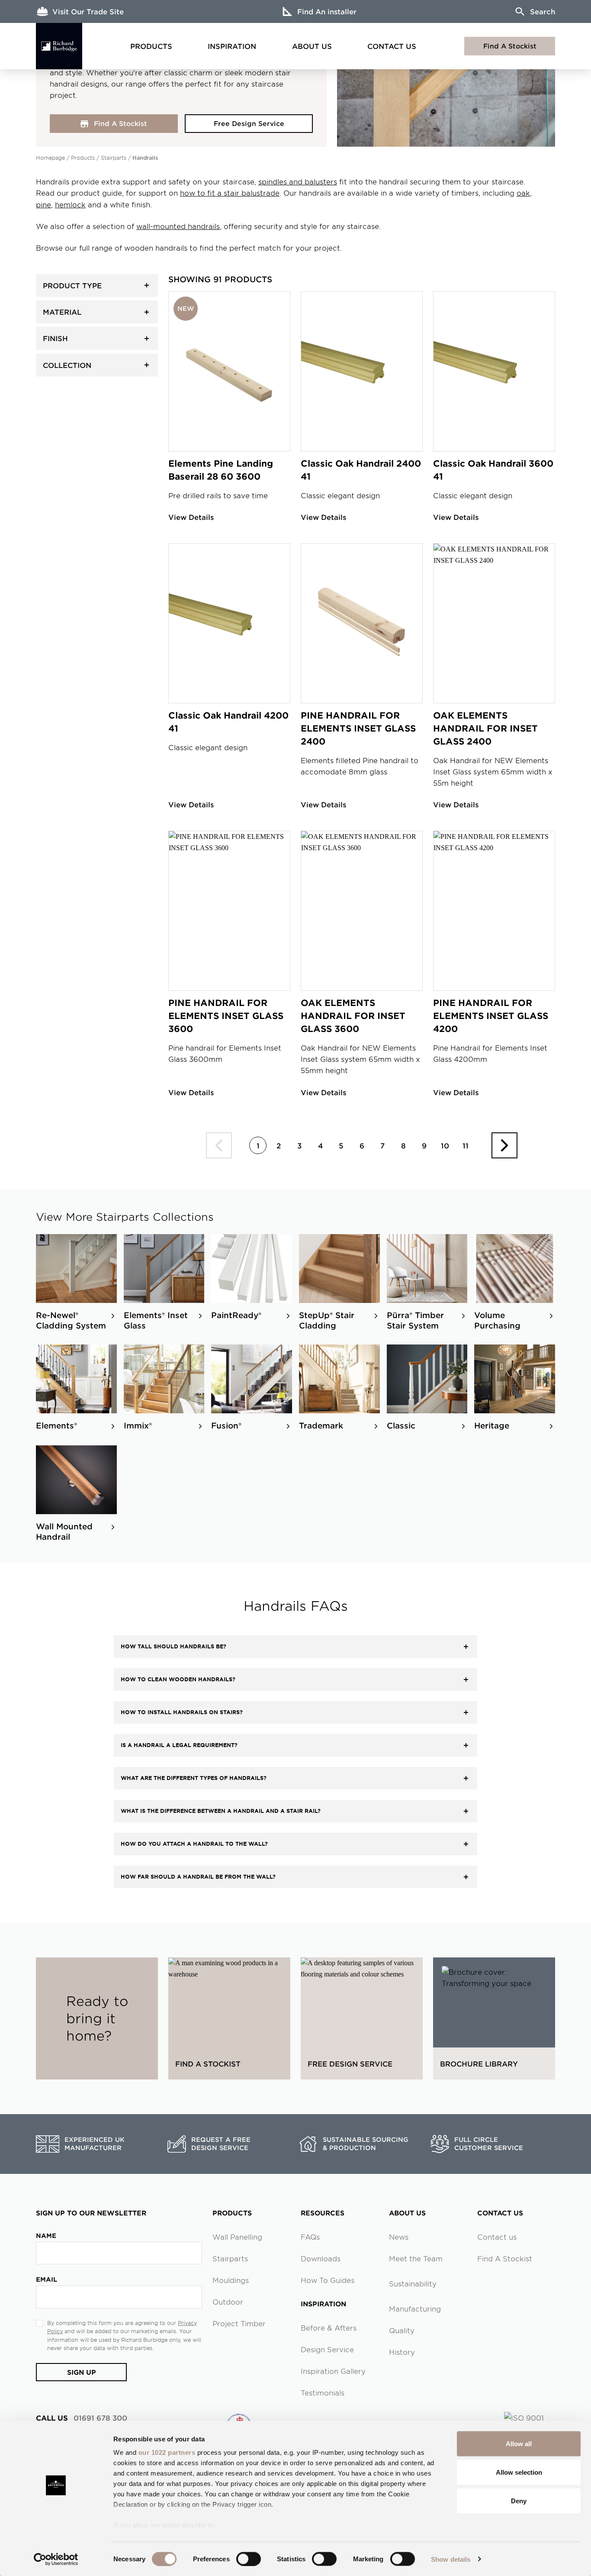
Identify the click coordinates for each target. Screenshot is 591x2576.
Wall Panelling (237, 2237)
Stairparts (114, 158)
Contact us (497, 2237)
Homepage (50, 158)
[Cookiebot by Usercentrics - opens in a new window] (56, 2559)
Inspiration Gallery (333, 2371)
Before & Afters (329, 2328)
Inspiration (232, 46)
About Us (312, 46)
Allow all (519, 2444)
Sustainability (413, 2283)
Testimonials (323, 2392)
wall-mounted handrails (178, 226)
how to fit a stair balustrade (230, 193)
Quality (402, 2330)
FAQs (310, 2237)
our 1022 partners (167, 2452)
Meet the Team (416, 2258)
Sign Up (82, 2372)
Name (46, 2236)
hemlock (70, 204)
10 (445, 1145)
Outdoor (228, 2302)
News (399, 2237)
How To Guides (328, 2280)
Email (47, 2279)
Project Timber (239, 2323)
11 (466, 1145)
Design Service (327, 2349)
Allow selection (519, 2472)
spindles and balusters (298, 181)
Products (151, 46)
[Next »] (504, 1145)
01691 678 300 (82, 2418)
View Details (191, 517)
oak (523, 193)
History (402, 2352)
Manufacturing (415, 2308)
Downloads (321, 2258)
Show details (451, 2559)
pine (43, 204)
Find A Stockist (510, 46)
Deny (519, 2500)
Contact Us (392, 46)
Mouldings (231, 2280)
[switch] (249, 2559)
